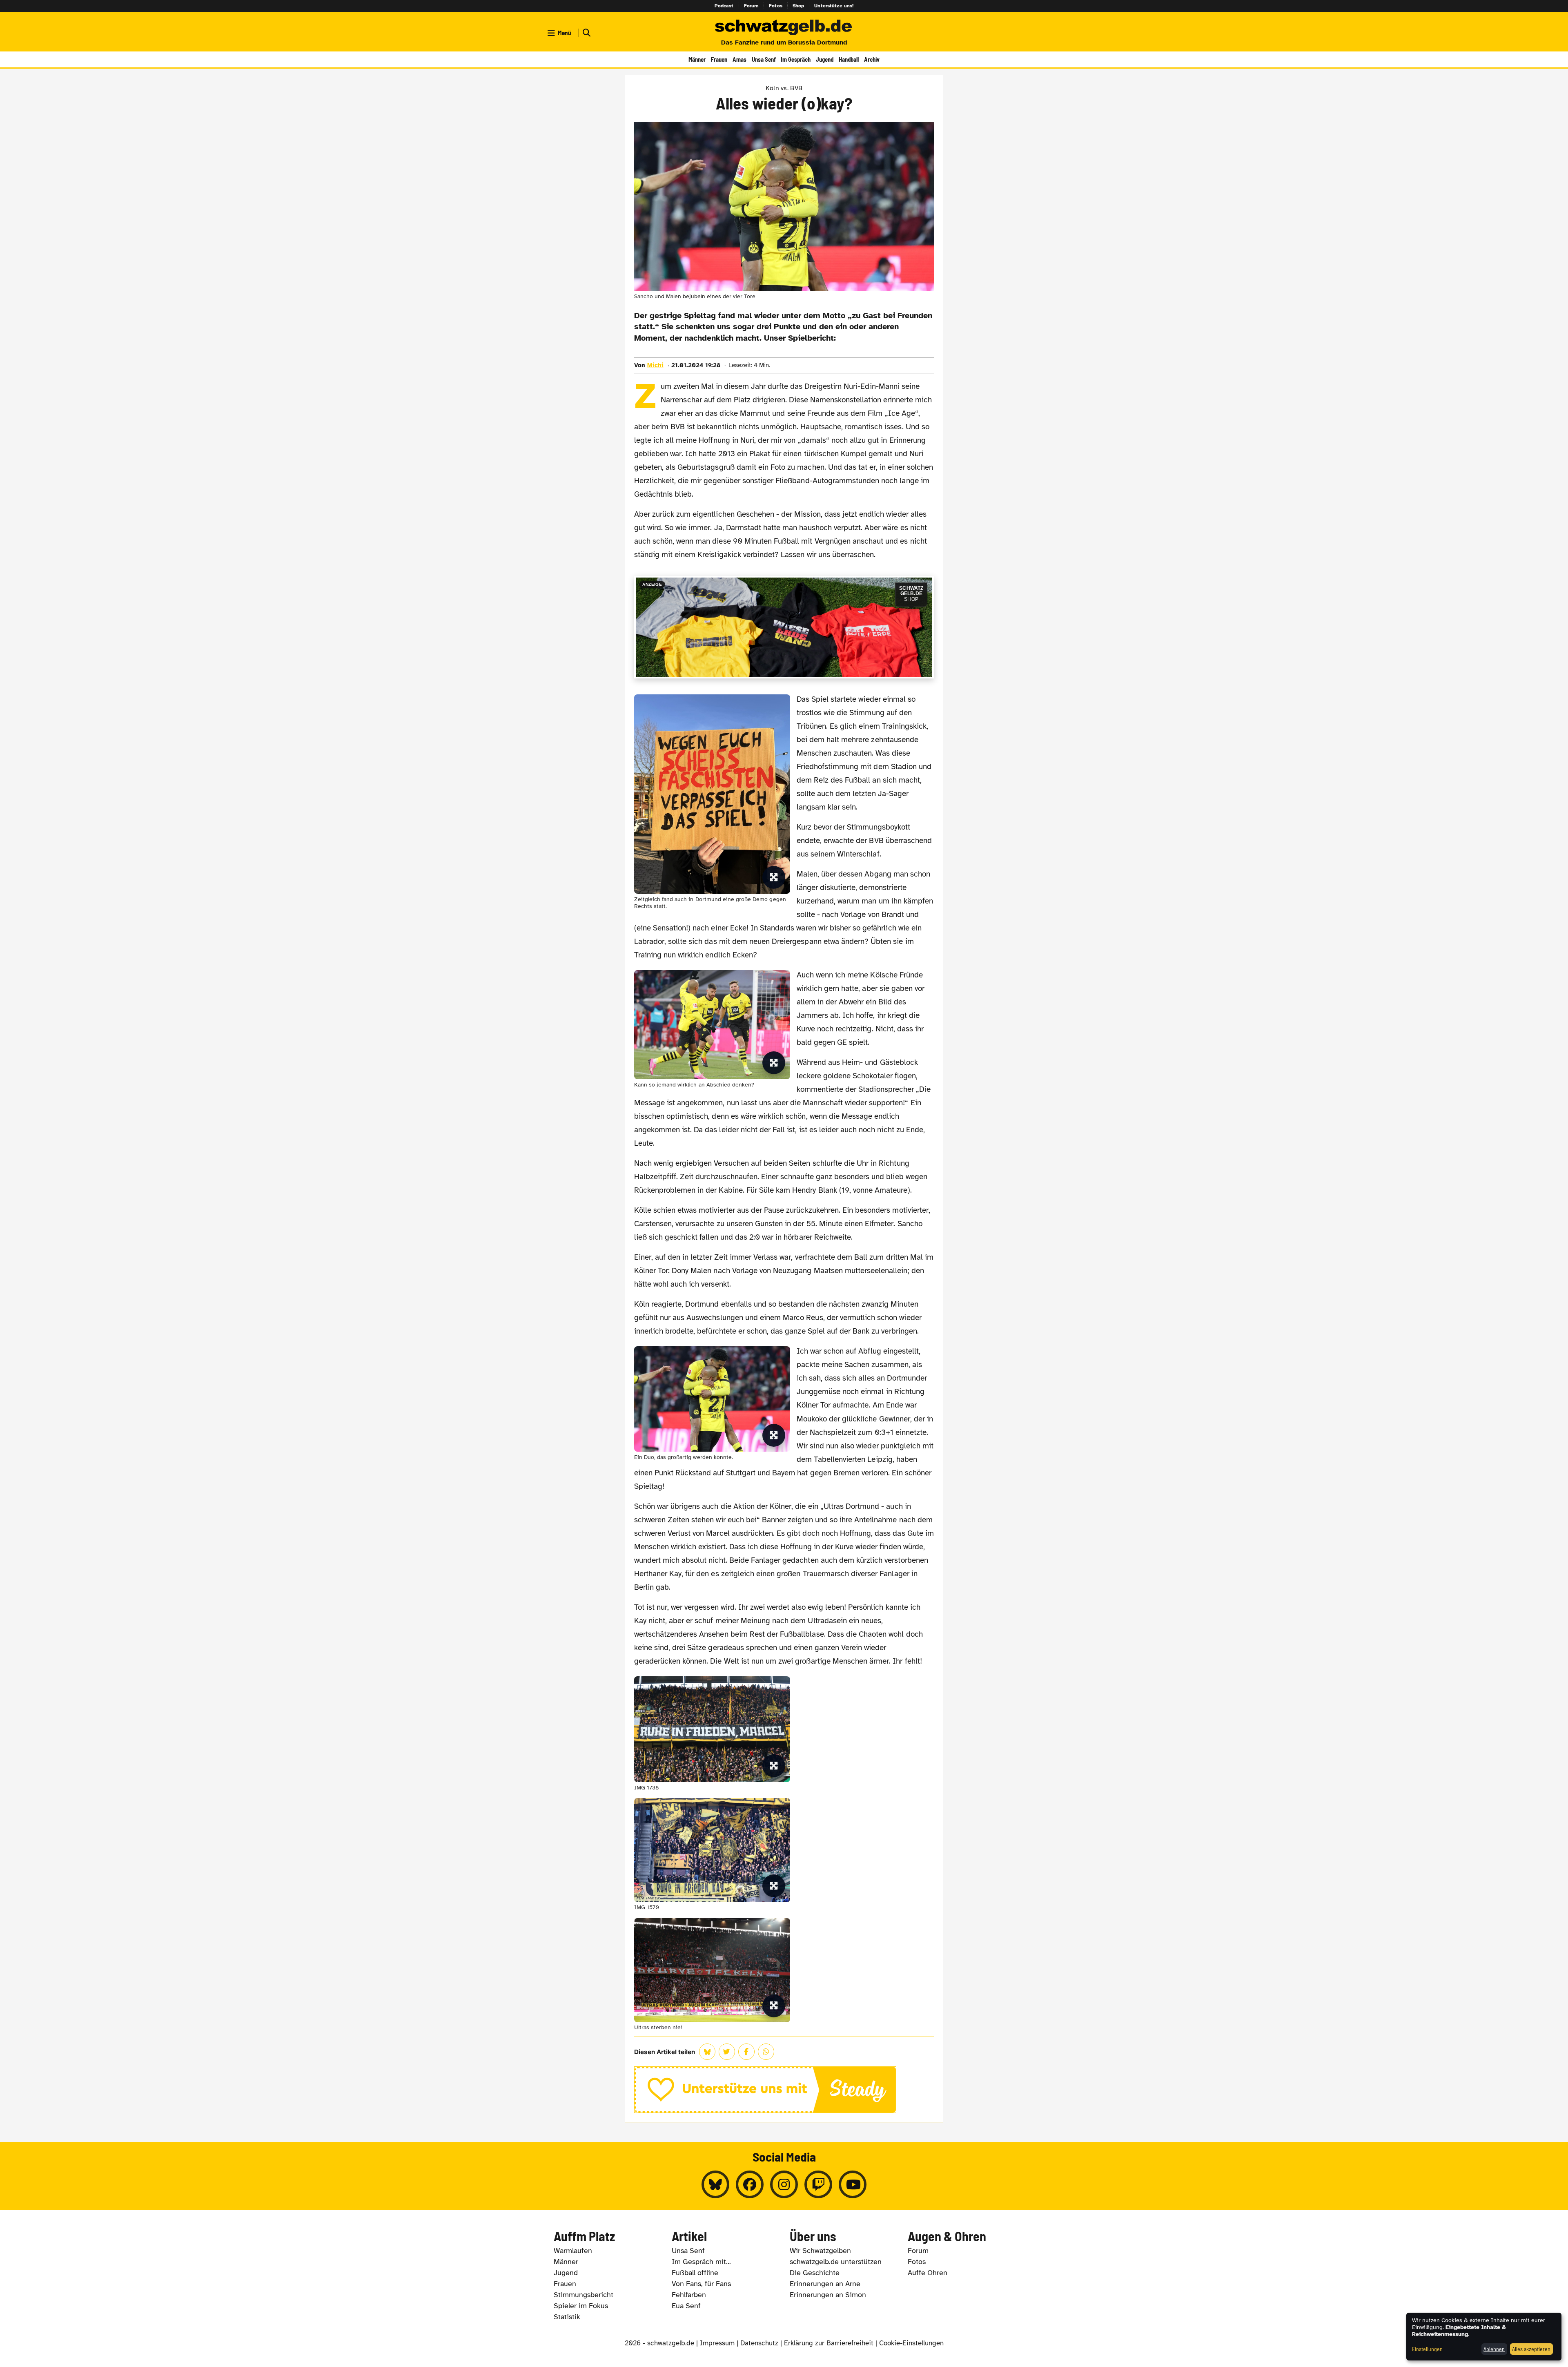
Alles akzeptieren (1531, 2349)
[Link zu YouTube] (853, 2184)
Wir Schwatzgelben (820, 2251)
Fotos (776, 6)
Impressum (717, 2343)
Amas (739, 59)
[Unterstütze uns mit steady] (784, 2090)
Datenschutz (759, 2343)
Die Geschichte (815, 2273)
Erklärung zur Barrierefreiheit (829, 2343)
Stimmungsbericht (584, 2295)
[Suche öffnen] (586, 33)
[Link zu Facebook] (750, 2184)
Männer (697, 59)
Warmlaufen (573, 2251)
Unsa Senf (764, 59)
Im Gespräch (796, 59)
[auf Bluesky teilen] (707, 2052)
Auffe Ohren (928, 2273)
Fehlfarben (689, 2295)
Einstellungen (1427, 2349)
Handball (849, 59)
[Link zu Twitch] (818, 2184)
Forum (752, 6)
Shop (798, 6)
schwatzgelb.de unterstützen (836, 2262)
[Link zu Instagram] (784, 2184)
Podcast (724, 6)
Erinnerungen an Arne (825, 2284)
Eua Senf (686, 2306)
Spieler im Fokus (581, 2306)
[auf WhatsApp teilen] (766, 2052)
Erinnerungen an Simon (828, 2295)
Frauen (719, 59)
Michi (655, 365)
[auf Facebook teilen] (746, 2052)
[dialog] (1484, 2337)
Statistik (567, 2317)
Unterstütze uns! (834, 6)
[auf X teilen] (727, 2052)
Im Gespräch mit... (701, 2262)
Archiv (872, 59)
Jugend (825, 59)
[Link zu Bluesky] (715, 2184)
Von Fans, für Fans (701, 2284)
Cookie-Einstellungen (911, 2343)
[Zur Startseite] (784, 28)
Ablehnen (1494, 2349)
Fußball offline (695, 2273)
